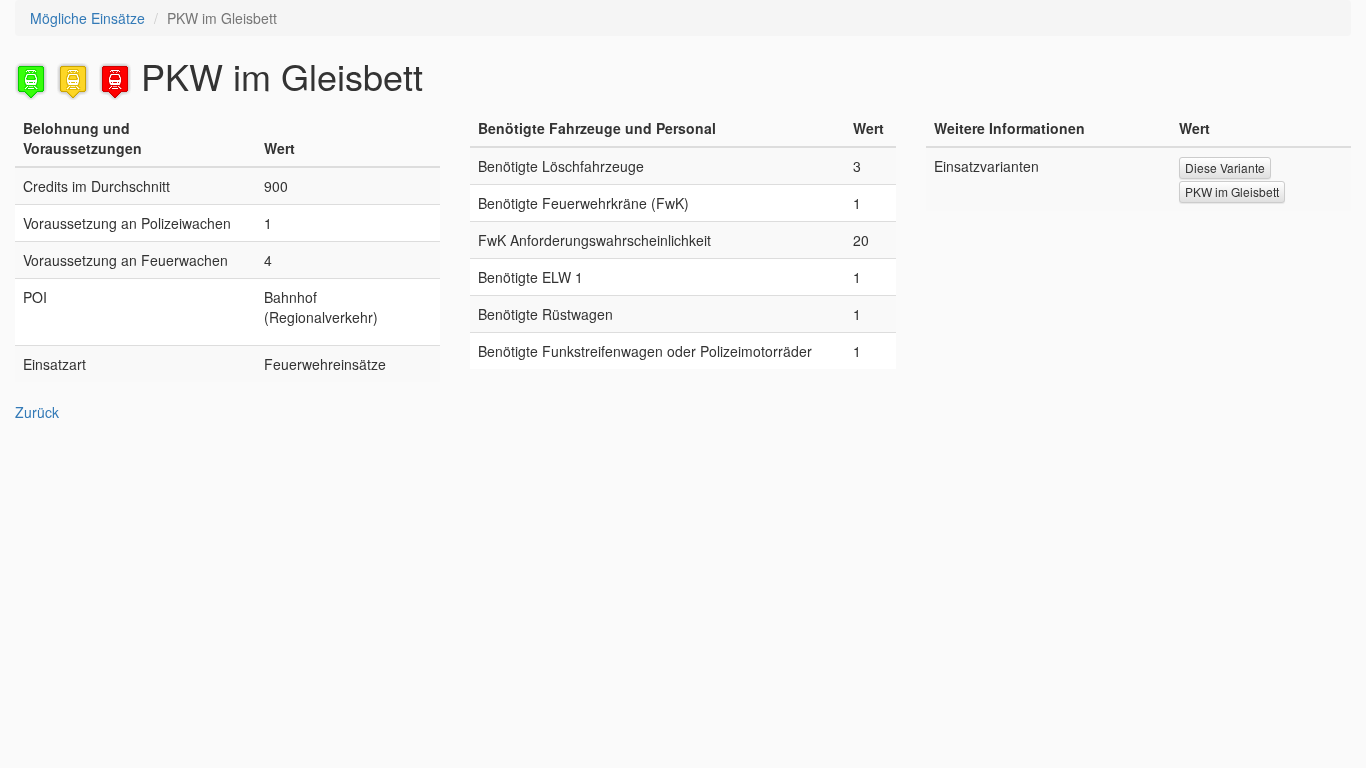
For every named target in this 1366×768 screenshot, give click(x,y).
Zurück (37, 412)
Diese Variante (1225, 167)
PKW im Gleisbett (1232, 191)
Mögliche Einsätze (87, 18)
